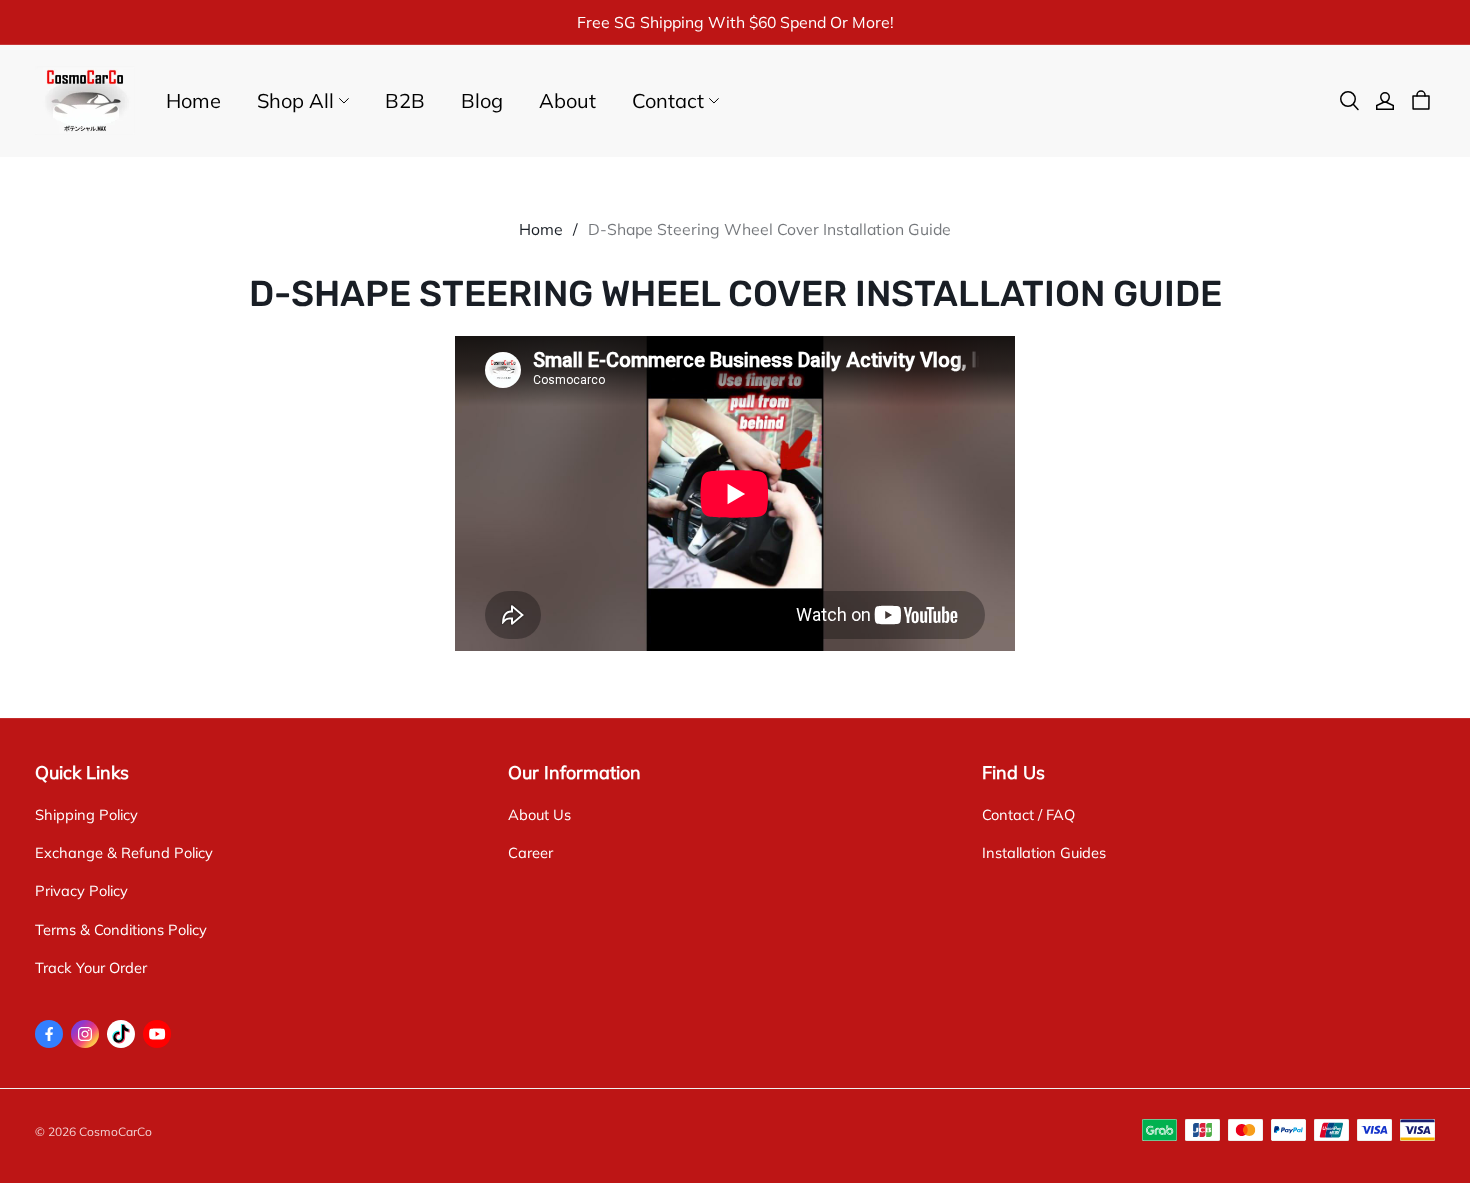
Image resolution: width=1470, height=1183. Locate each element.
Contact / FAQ (1028, 814)
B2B (405, 100)
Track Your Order (91, 967)
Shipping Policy (86, 814)
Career (530, 852)
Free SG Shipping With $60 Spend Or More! (735, 22)
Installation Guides (1044, 852)
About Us (539, 814)
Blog (482, 100)
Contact (668, 100)
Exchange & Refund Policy (124, 852)
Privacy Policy (81, 890)
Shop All (295, 100)
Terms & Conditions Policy (121, 929)
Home (193, 100)
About (567, 100)
